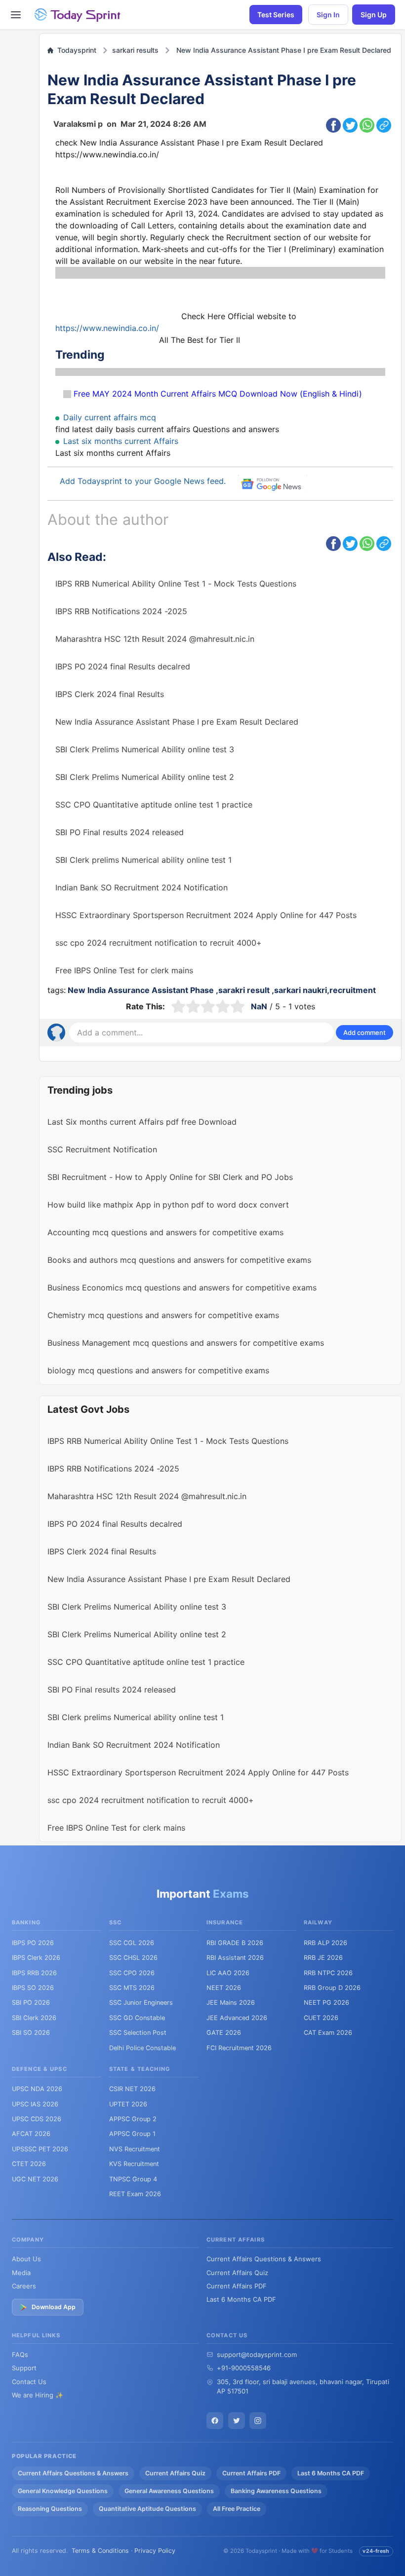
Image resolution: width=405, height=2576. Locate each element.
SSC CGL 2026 (132, 1943)
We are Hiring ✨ (38, 2395)
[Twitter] (237, 2421)
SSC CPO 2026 (132, 1973)
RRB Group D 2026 (332, 1988)
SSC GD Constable (137, 2018)
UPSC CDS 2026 (37, 2119)
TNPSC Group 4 (133, 2179)
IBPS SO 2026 (33, 1988)
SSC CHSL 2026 (133, 1958)
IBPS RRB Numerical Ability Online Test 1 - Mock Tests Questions (176, 584)
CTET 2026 (29, 2164)
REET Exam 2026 (135, 2194)
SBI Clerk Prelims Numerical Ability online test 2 (145, 777)
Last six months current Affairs (121, 441)
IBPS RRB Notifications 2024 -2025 (121, 611)
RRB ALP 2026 (325, 1943)
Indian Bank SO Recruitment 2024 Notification (142, 887)
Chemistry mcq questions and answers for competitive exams (163, 1315)
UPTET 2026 (128, 2104)
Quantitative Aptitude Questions (147, 2509)
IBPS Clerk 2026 (36, 1958)
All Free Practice (237, 2509)
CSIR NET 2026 (132, 2089)
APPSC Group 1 (132, 2134)
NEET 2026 (224, 1988)
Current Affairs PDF (237, 2286)
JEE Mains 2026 (231, 2003)
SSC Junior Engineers (141, 2003)
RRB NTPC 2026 (328, 1973)
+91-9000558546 (244, 2368)
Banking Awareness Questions (276, 2491)
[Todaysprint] (78, 15)
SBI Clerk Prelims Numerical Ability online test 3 (145, 749)
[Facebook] (215, 2421)
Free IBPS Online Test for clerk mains (124, 970)
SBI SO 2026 (31, 2033)
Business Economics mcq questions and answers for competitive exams (182, 1288)
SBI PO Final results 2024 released (120, 832)
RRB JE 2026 (323, 1958)
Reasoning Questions (50, 2509)
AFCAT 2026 (31, 2134)
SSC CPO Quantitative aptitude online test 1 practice (154, 805)
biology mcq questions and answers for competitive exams (158, 1370)
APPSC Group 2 (133, 2119)
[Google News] (258, 2421)
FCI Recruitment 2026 (239, 2048)
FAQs (20, 2355)
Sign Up (374, 15)
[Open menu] (16, 15)
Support (24, 2368)
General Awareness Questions (169, 2491)
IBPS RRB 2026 (34, 1973)
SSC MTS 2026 (132, 1988)
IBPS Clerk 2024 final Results (110, 694)
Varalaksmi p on (130, 124)
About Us (26, 2259)
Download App (54, 2307)
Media (21, 2273)
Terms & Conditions (100, 2551)
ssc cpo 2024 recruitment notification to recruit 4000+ (159, 943)
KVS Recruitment (134, 2164)
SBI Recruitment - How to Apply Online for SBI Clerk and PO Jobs (170, 1177)
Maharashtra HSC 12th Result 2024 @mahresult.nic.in (155, 639)
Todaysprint (75, 50)
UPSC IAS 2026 (35, 2104)
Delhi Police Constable (142, 2048)
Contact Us (29, 2382)
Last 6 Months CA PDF (241, 2299)
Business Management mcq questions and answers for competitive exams (186, 1343)
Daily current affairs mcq (110, 417)
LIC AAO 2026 (228, 1973)
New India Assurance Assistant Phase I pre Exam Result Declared (284, 50)
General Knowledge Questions (63, 2491)
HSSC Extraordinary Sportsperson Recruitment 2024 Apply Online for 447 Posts (206, 915)
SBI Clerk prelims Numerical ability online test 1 (143, 860)
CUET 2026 (321, 2018)
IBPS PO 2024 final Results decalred (123, 666)
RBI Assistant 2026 (235, 1958)
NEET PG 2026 (326, 2003)
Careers (24, 2286)
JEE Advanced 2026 (237, 2018)
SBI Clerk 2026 (34, 2018)
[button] (364, 1032)
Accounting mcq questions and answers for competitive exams (165, 1232)
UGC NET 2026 (35, 2179)
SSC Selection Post (138, 2033)
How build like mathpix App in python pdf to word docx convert (168, 1205)
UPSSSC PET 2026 (40, 2149)
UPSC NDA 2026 (37, 2089)
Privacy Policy (155, 2551)
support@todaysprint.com (257, 2355)
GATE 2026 (224, 2033)
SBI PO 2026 (31, 2003)
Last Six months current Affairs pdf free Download (142, 1122)
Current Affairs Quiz (237, 2273)
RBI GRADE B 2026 (235, 1943)
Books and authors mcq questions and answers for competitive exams (179, 1260)
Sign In (328, 15)
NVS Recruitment (135, 2149)
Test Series (276, 15)
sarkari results (135, 50)
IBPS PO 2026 (33, 1943)
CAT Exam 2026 (328, 2033)
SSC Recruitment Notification (102, 1149)
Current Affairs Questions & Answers (264, 2259)
